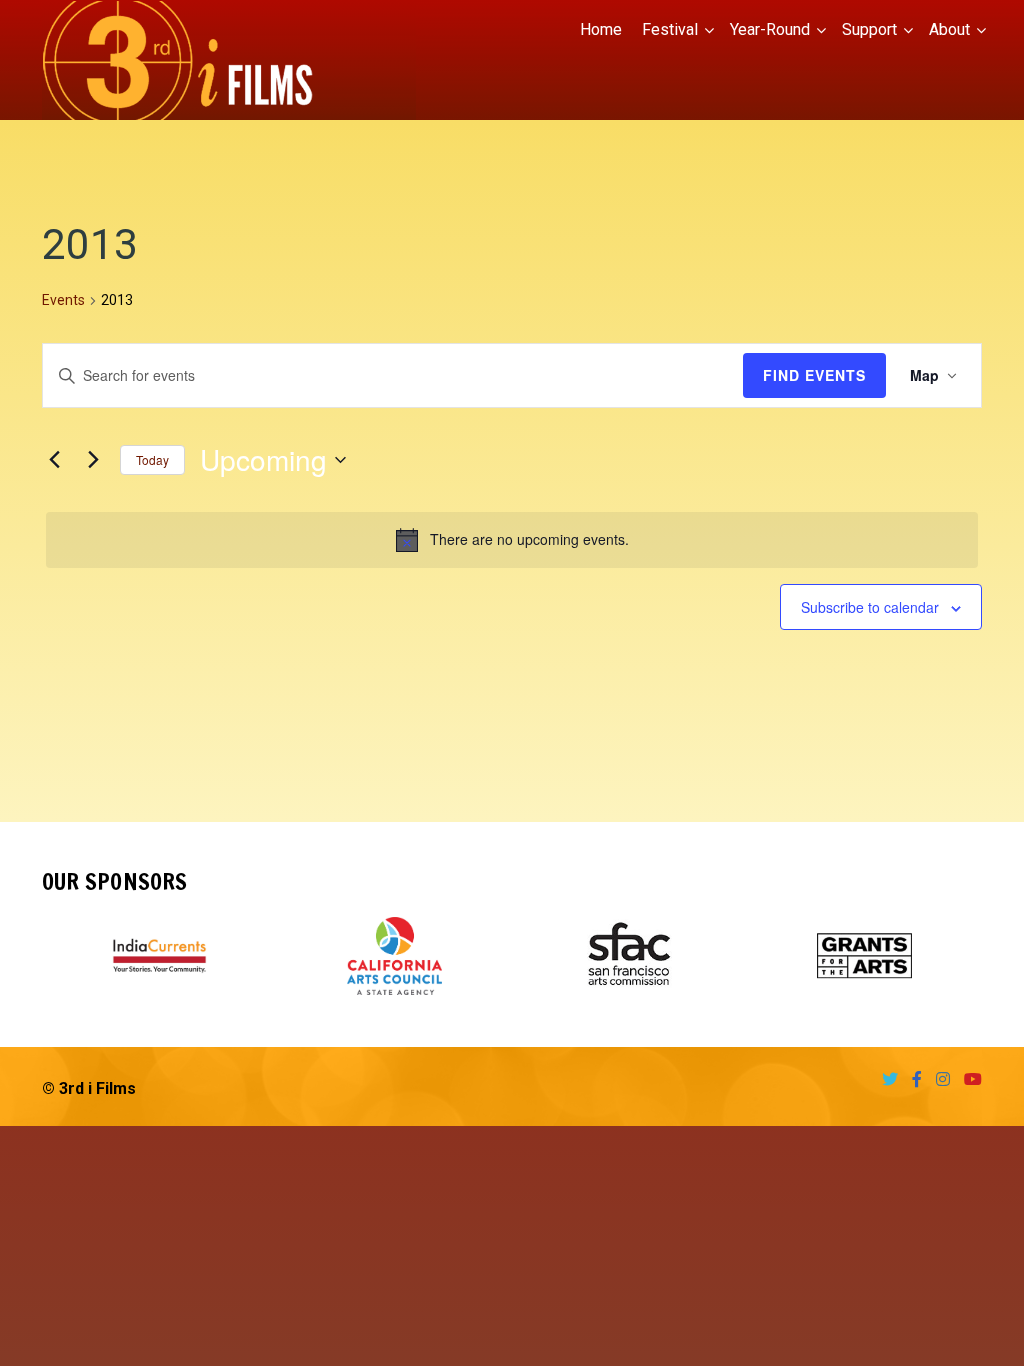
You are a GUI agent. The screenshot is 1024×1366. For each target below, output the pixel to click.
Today (152, 459)
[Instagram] (938, 1079)
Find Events (814, 375)
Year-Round (770, 29)
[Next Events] (93, 460)
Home (601, 29)
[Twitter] (885, 1079)
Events (63, 300)
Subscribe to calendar (870, 607)
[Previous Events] (54, 460)
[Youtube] (968, 1079)
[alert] (512, 540)
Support (869, 29)
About (949, 29)
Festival (670, 29)
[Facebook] (912, 1079)
